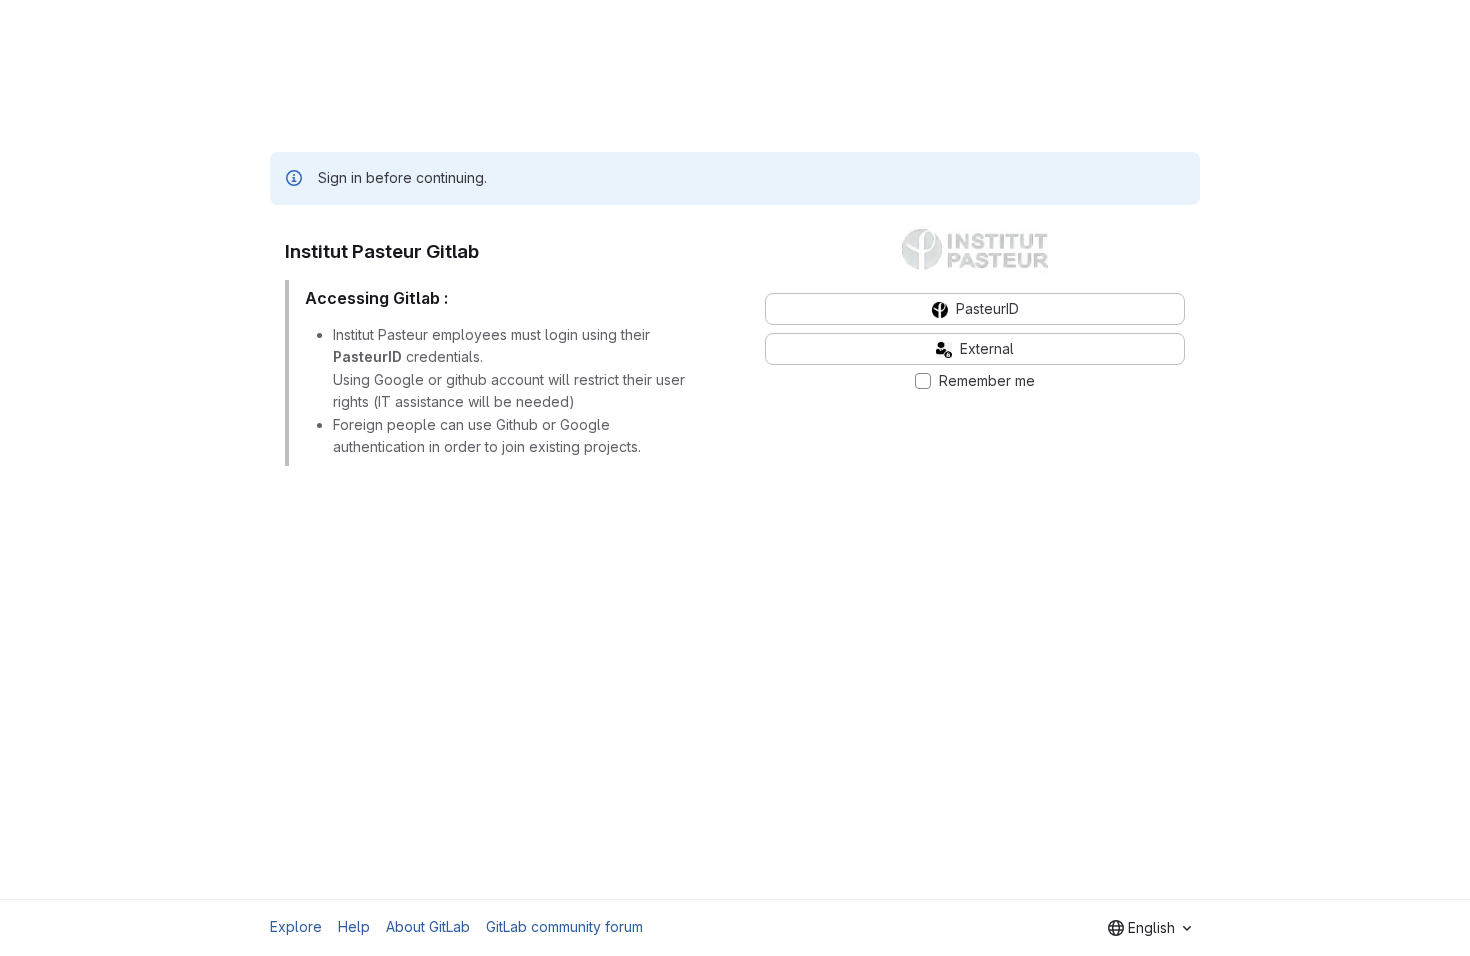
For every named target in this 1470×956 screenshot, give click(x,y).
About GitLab (428, 926)
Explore (296, 926)
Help (354, 926)
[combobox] (1149, 928)
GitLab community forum (564, 926)
